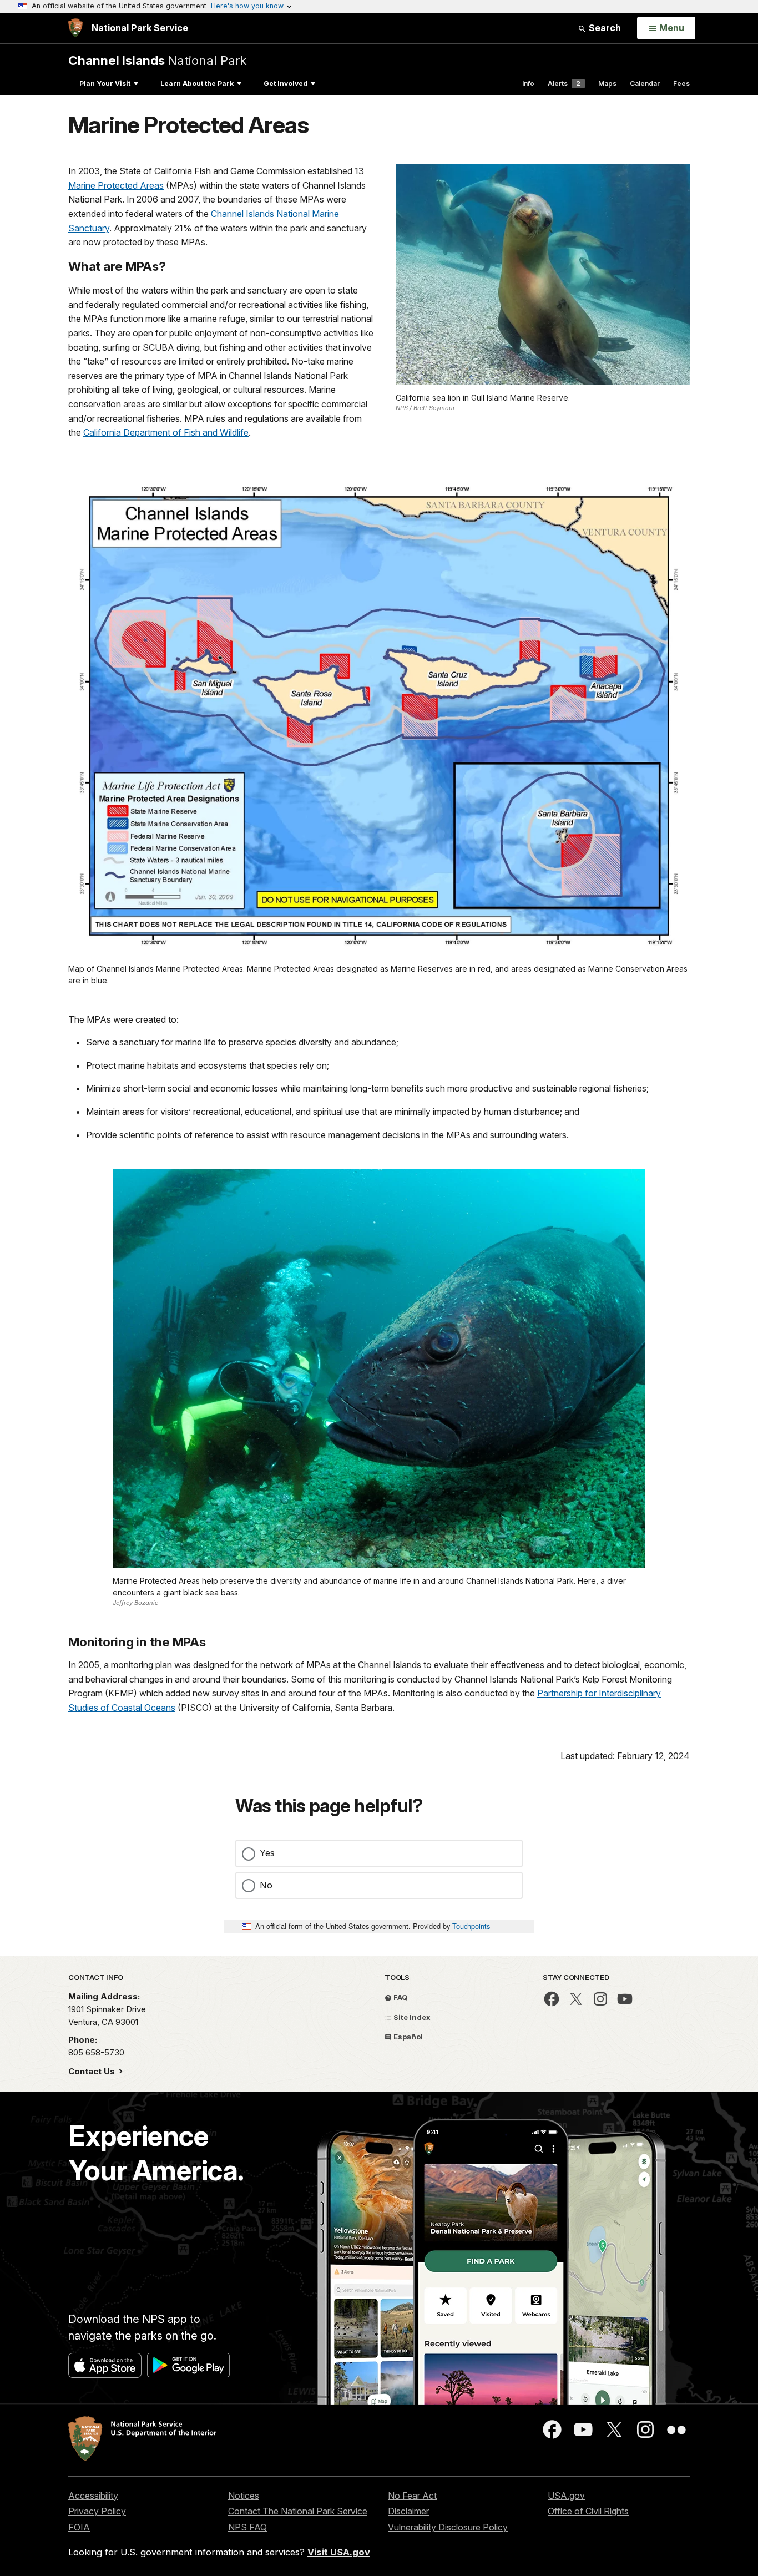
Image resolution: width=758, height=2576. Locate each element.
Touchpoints (471, 1926)
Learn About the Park (197, 84)
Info (528, 84)
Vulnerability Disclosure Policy (448, 2527)
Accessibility (93, 2496)
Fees (681, 84)
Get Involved (285, 84)
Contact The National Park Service (298, 2511)
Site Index (411, 2017)
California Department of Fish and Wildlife (166, 432)
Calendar (645, 84)
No (266, 1885)
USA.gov (566, 2496)
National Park (157, 60)
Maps (607, 84)
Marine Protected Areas (116, 185)
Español (407, 2037)
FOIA (79, 2527)
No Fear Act (412, 2496)
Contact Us (93, 2071)
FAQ (400, 1997)
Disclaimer (408, 2511)
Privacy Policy (97, 2511)
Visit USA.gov (339, 2552)
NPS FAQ (247, 2527)
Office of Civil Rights (588, 2511)
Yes (267, 1853)
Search (604, 28)
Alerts (564, 84)
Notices (244, 2496)
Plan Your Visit (105, 84)
